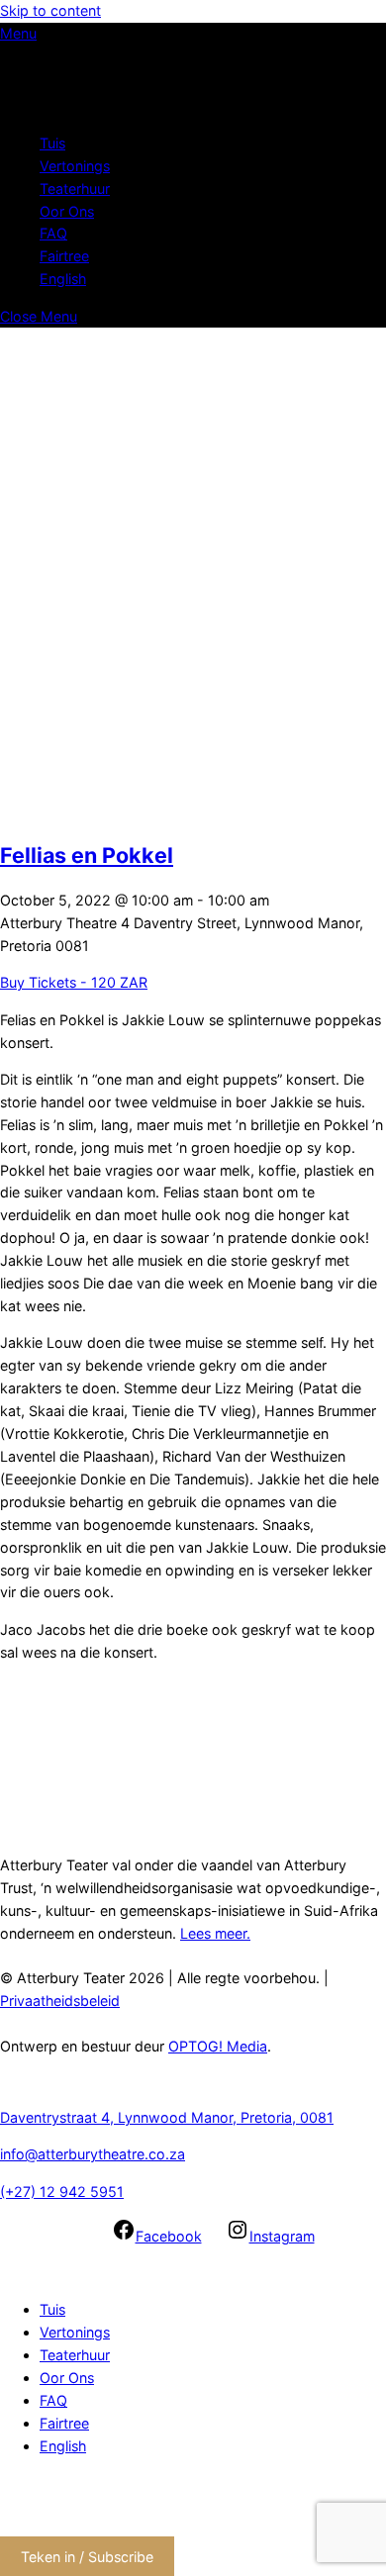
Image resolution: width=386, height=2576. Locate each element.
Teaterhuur (75, 189)
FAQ (53, 233)
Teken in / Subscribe (87, 2557)
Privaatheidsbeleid (60, 2001)
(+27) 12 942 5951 (62, 2192)
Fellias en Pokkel (87, 855)
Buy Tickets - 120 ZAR (74, 982)
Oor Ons (67, 211)
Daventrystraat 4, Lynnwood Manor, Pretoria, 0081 (167, 2117)
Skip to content (50, 10)
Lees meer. (215, 1933)
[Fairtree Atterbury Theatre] (64, 106)
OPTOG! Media (218, 2046)
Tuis (52, 143)
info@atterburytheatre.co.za (93, 2154)
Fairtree (64, 256)
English (63, 279)
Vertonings (75, 166)
